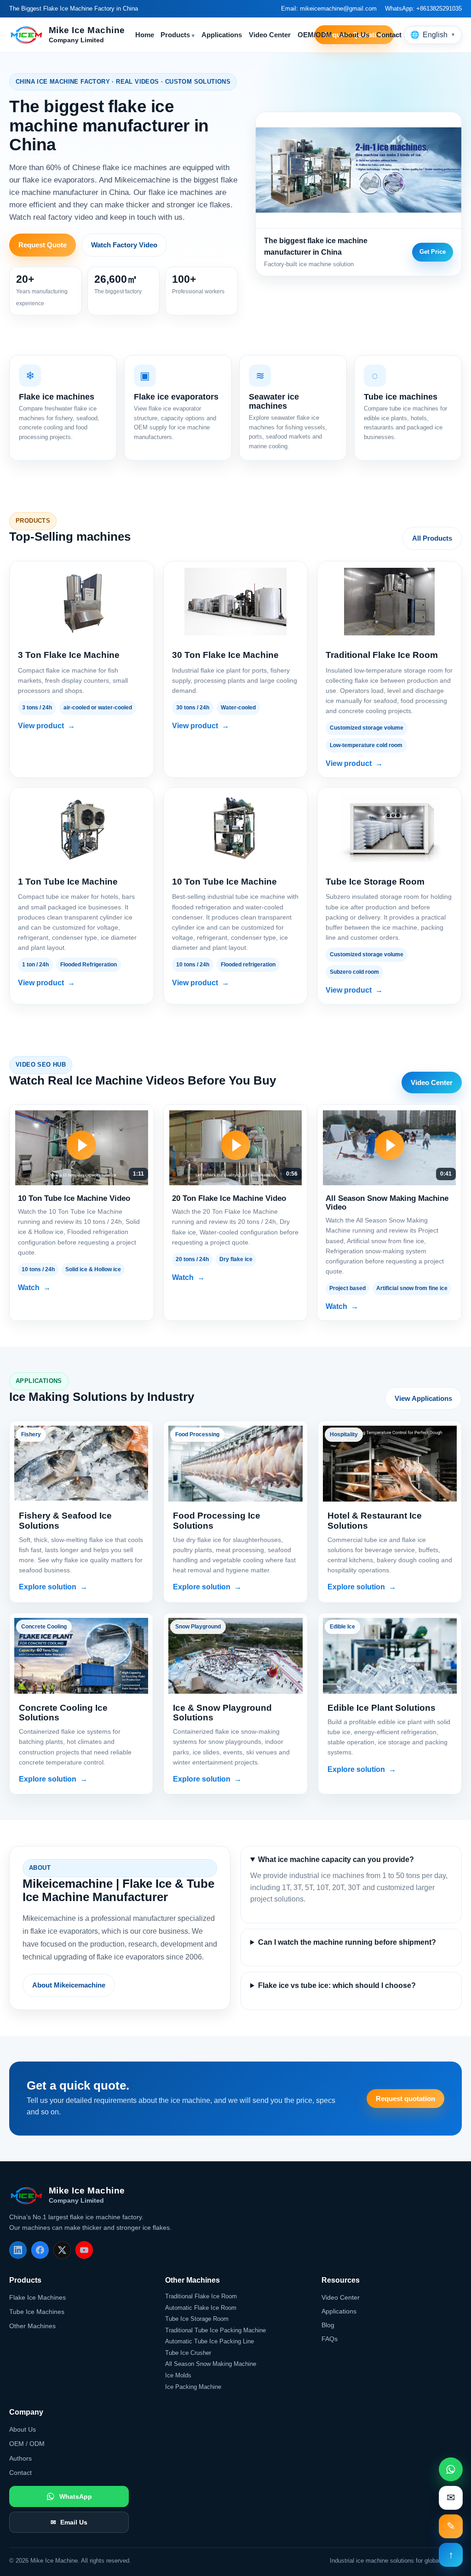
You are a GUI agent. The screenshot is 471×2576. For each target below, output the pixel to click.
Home (145, 35)
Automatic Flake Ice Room (201, 2308)
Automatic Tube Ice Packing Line (210, 2341)
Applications (222, 35)
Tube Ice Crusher (188, 2353)
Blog (328, 2325)
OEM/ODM (315, 35)
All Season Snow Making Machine (211, 2364)
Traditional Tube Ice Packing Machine (215, 2330)
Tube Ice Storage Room (197, 2319)
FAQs (330, 2339)
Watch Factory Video (124, 245)
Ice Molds (178, 2375)
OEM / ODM (27, 2444)
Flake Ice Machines (37, 2297)
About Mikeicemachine (69, 1985)
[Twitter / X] (62, 2250)
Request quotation (405, 2099)
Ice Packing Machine (193, 2387)
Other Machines (32, 2326)
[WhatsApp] (451, 2469)
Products (178, 35)
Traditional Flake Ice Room (201, 2296)
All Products (432, 538)
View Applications (423, 1398)
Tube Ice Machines (37, 2312)
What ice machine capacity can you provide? (336, 1859)
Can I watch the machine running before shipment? (347, 1942)
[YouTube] (84, 2250)
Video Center (270, 35)
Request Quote (43, 245)
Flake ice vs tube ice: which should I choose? (337, 1985)
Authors (20, 2458)
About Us (354, 35)
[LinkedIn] (18, 2250)
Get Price (433, 252)
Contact (389, 35)
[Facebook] (40, 2250)
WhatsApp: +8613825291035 (423, 9)
